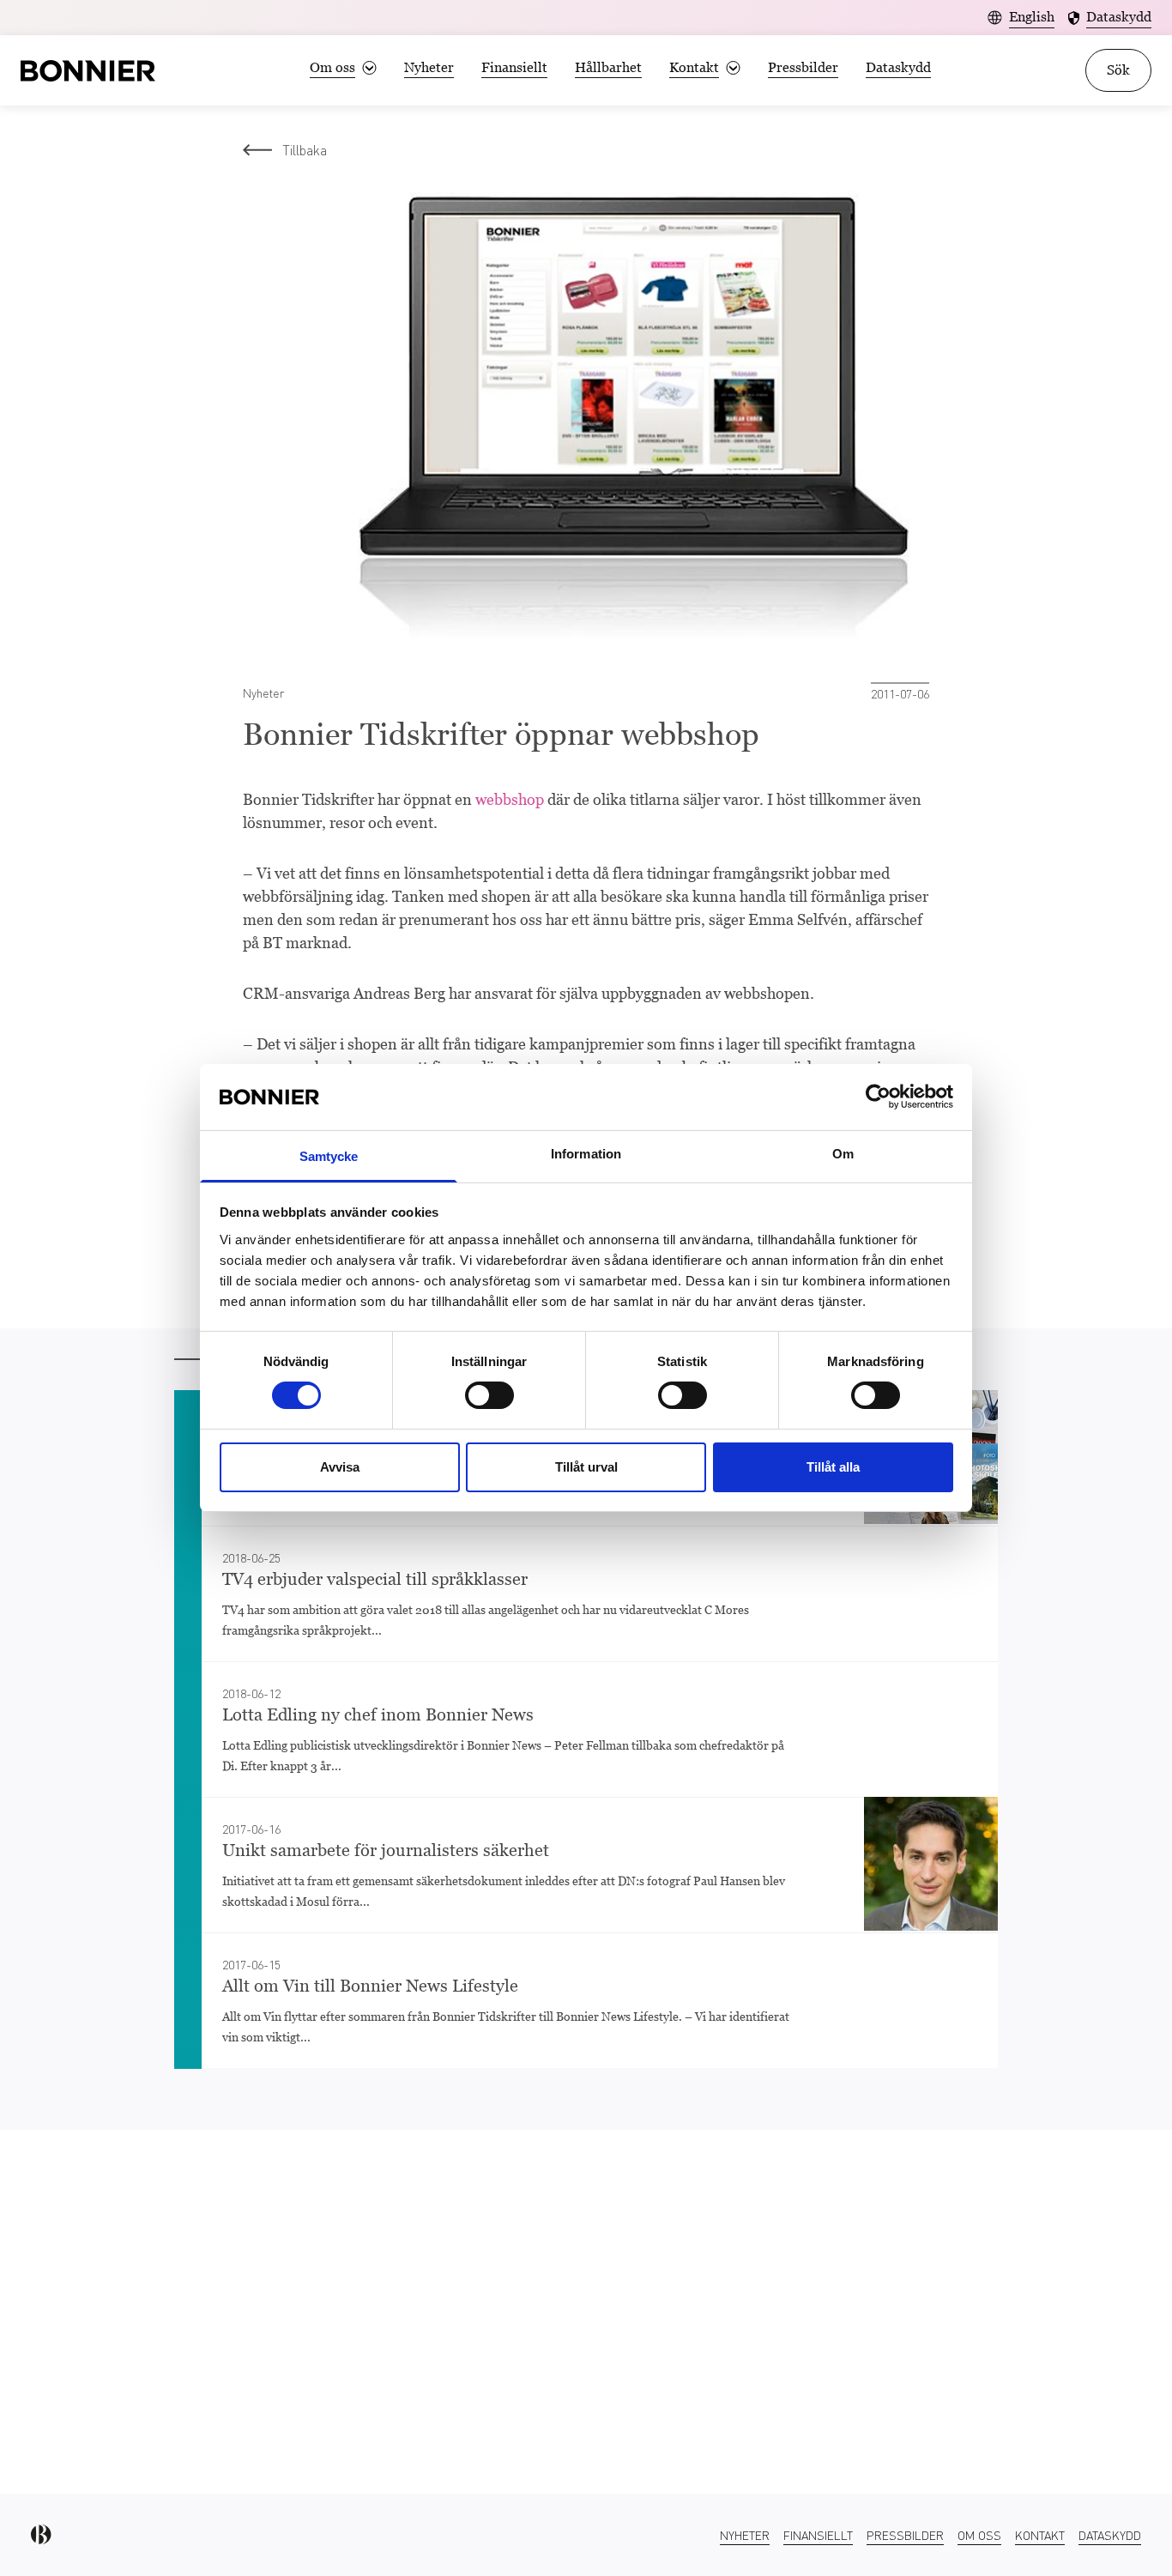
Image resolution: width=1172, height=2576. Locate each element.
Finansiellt (514, 67)
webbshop (510, 799)
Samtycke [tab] (329, 1156)
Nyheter (429, 67)
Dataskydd (898, 67)
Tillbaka (305, 150)
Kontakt (1040, 2535)
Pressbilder (803, 67)
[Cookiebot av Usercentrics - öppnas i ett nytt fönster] (878, 1097)
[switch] (489, 1395)
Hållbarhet (608, 67)
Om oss (979, 2535)
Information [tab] (586, 1154)
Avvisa (340, 1467)
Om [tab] (843, 1154)
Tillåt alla (833, 1467)
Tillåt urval (586, 1467)
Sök (1118, 70)
